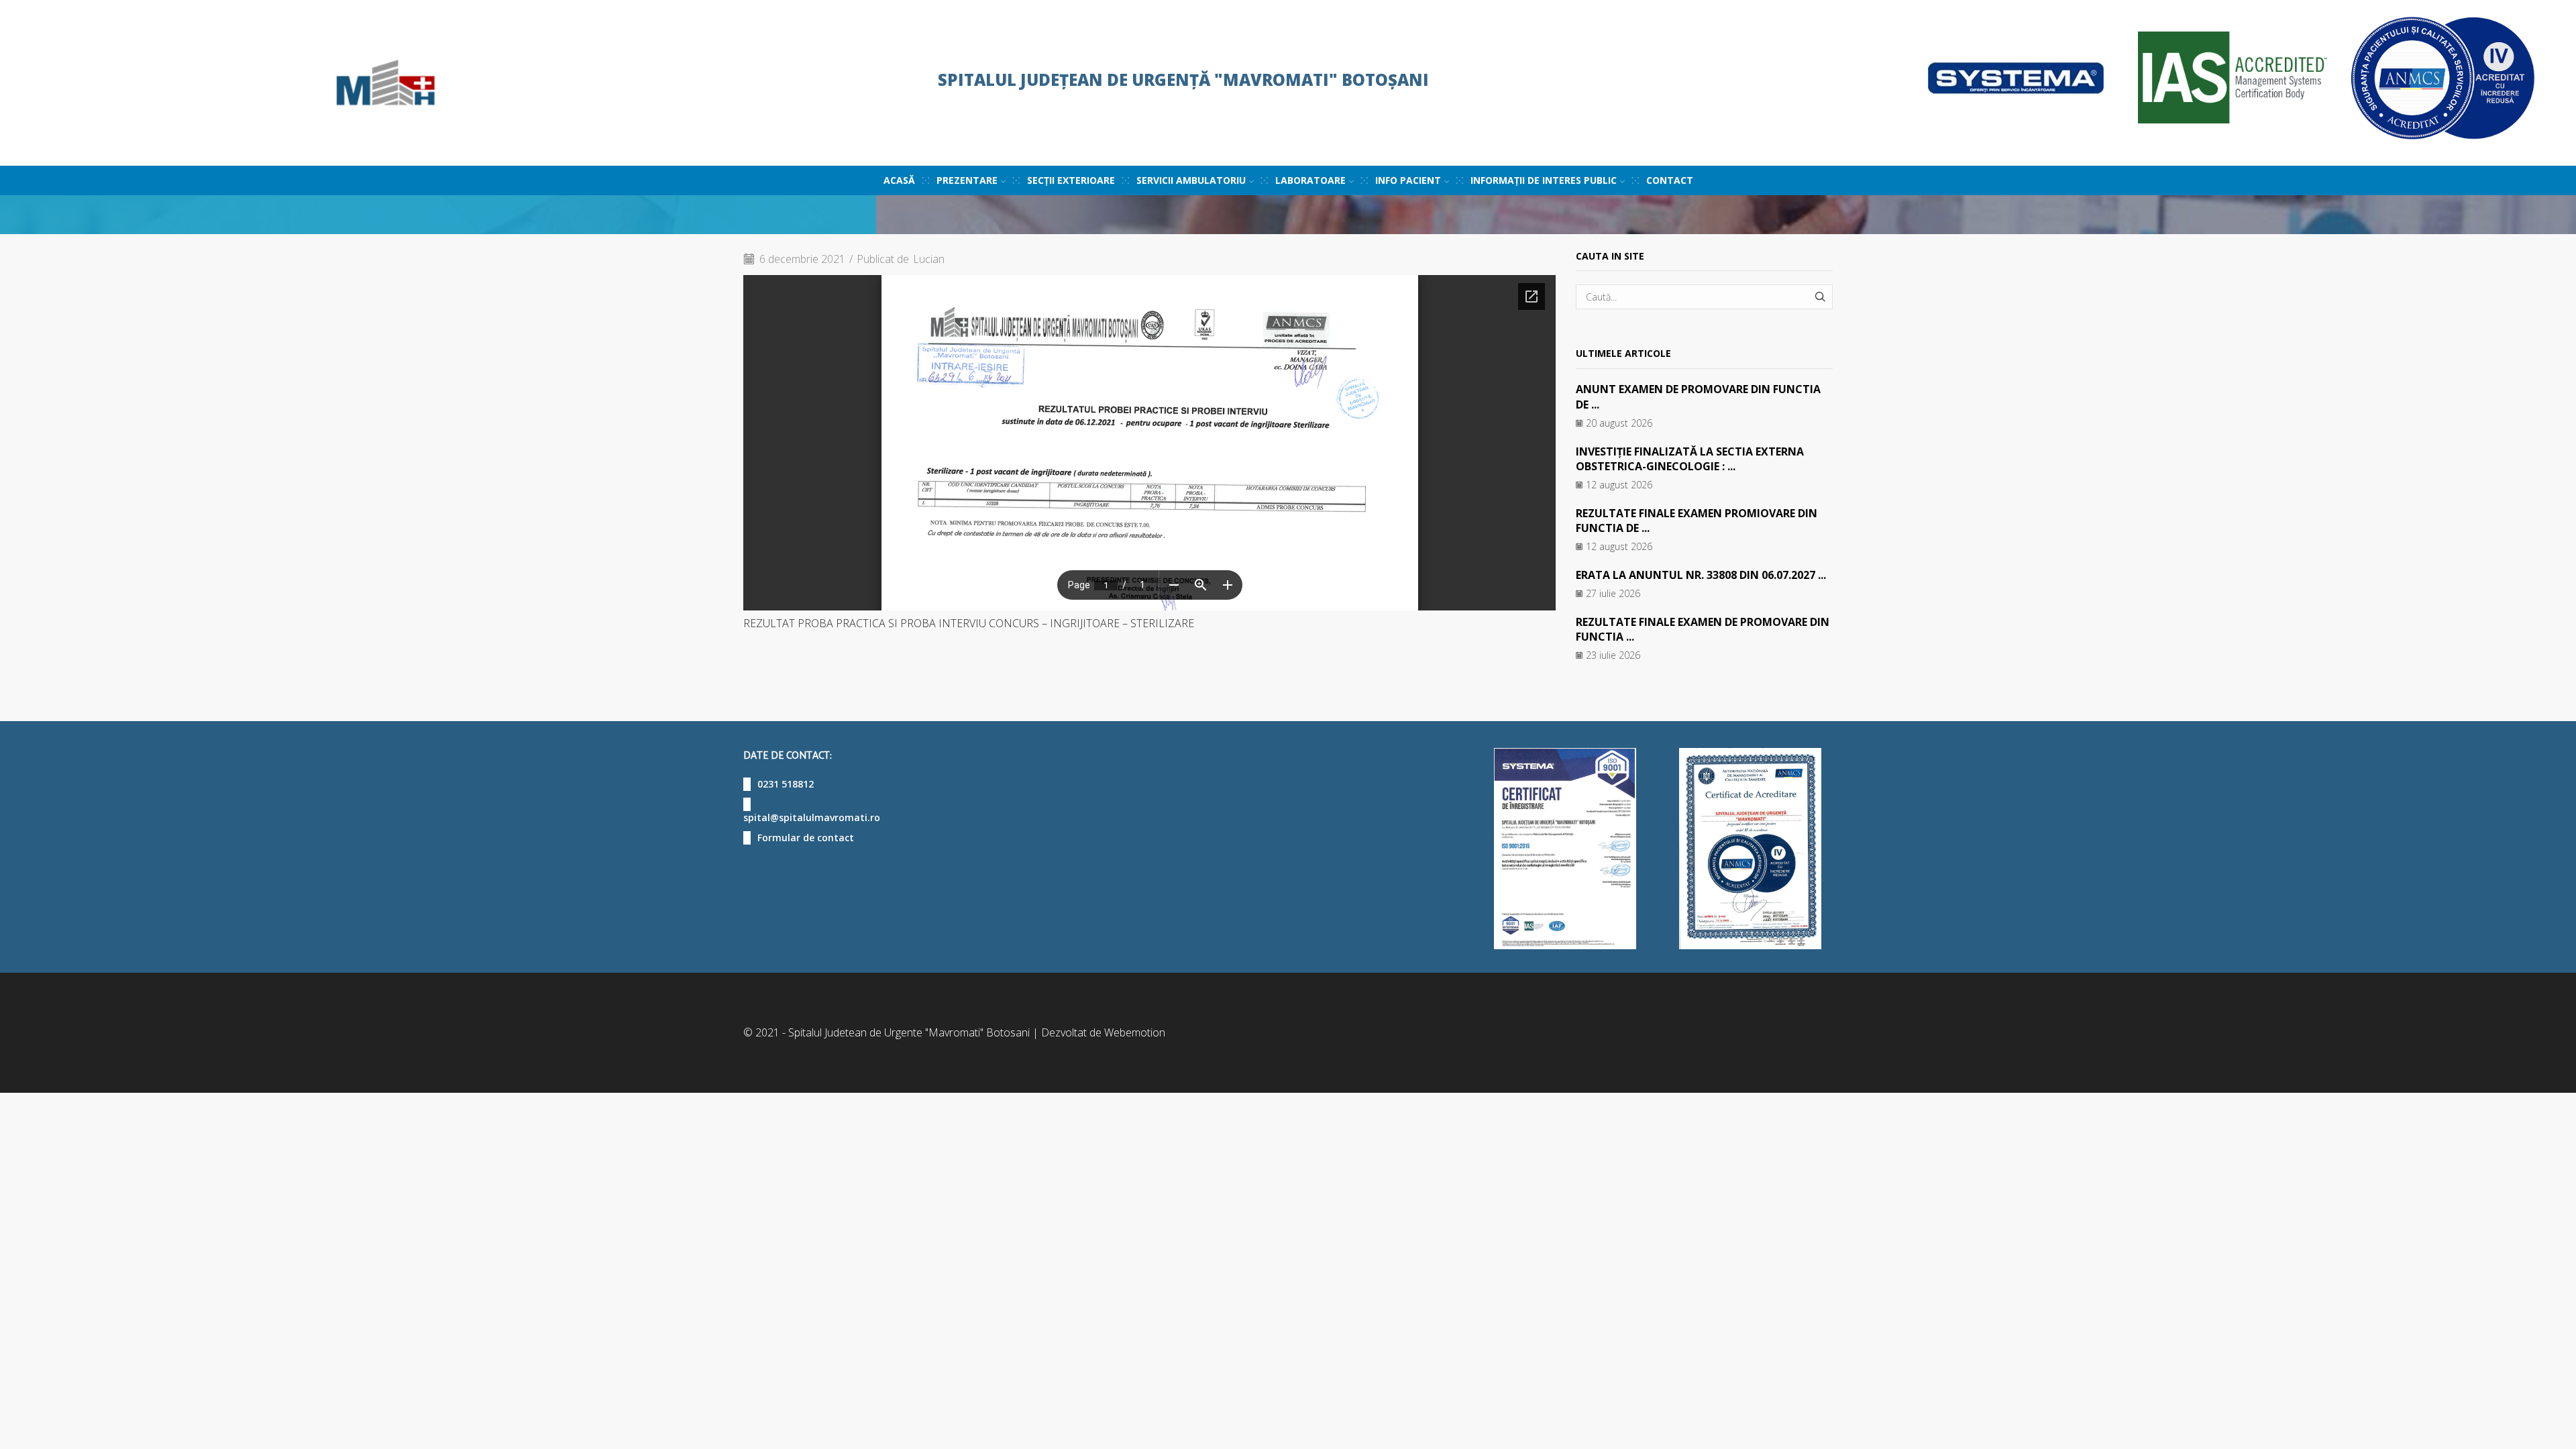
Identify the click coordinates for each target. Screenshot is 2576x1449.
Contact (1670, 180)
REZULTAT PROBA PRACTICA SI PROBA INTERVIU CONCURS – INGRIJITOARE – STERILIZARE (969, 623)
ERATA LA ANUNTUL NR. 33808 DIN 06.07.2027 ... (1701, 575)
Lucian (929, 259)
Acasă (899, 180)
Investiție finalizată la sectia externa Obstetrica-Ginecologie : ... (1690, 459)
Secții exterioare (1071, 180)
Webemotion (1135, 1032)
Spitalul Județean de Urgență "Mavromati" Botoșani (1183, 79)
